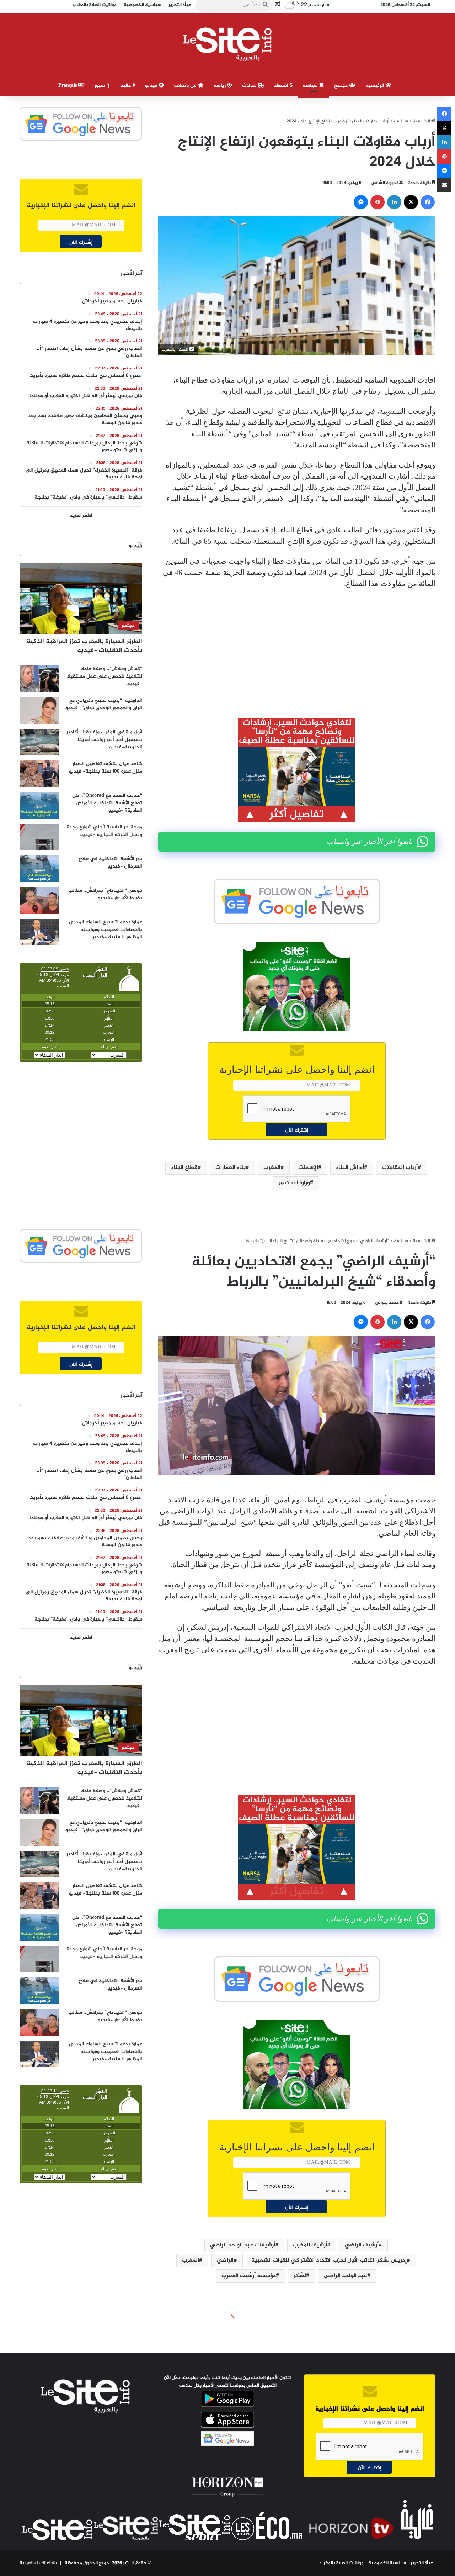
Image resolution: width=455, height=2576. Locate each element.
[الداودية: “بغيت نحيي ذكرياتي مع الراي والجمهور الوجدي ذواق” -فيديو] (39, 710)
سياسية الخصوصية (387, 2563)
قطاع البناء (184, 1168)
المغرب (272, 1168)
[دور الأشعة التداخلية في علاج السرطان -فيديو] (39, 869)
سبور (100, 86)
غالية (126, 86)
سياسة (311, 86)
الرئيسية (376, 86)
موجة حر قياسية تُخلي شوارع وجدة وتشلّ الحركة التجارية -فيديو (105, 831)
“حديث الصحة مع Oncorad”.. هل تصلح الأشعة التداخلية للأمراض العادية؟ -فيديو (107, 803)
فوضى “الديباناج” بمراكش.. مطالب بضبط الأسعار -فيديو (105, 894)
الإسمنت (308, 1168)
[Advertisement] (297, 648)
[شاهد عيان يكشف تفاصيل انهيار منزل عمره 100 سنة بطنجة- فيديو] (39, 774)
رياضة (220, 86)
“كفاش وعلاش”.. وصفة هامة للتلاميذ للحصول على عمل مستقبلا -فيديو (105, 676)
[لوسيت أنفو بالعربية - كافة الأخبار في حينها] (228, 44)
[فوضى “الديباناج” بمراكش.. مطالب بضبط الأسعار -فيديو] (39, 900)
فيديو (152, 86)
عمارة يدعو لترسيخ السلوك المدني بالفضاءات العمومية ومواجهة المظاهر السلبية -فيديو (106, 930)
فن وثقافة (186, 86)
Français (68, 86)
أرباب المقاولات (400, 1168)
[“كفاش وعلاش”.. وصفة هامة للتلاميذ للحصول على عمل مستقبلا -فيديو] (39, 679)
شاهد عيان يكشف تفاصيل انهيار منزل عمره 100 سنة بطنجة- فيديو (106, 768)
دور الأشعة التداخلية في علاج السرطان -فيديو (111, 863)
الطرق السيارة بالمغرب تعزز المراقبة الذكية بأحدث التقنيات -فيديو (84, 646)
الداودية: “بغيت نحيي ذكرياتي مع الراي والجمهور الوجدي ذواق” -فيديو (104, 704)
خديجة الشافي (385, 183)
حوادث (250, 86)
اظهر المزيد (81, 516)
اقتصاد (282, 86)
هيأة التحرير (422, 2563)
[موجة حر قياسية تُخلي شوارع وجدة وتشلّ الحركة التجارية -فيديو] (39, 837)
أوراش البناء (350, 1168)
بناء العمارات (231, 1168)
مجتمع (342, 86)
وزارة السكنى (294, 1183)
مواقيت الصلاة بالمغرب (342, 2563)
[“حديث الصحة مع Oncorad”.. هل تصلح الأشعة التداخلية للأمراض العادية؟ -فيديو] (39, 805)
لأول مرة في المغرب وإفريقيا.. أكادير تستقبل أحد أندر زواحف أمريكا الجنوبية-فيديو (104, 740)
